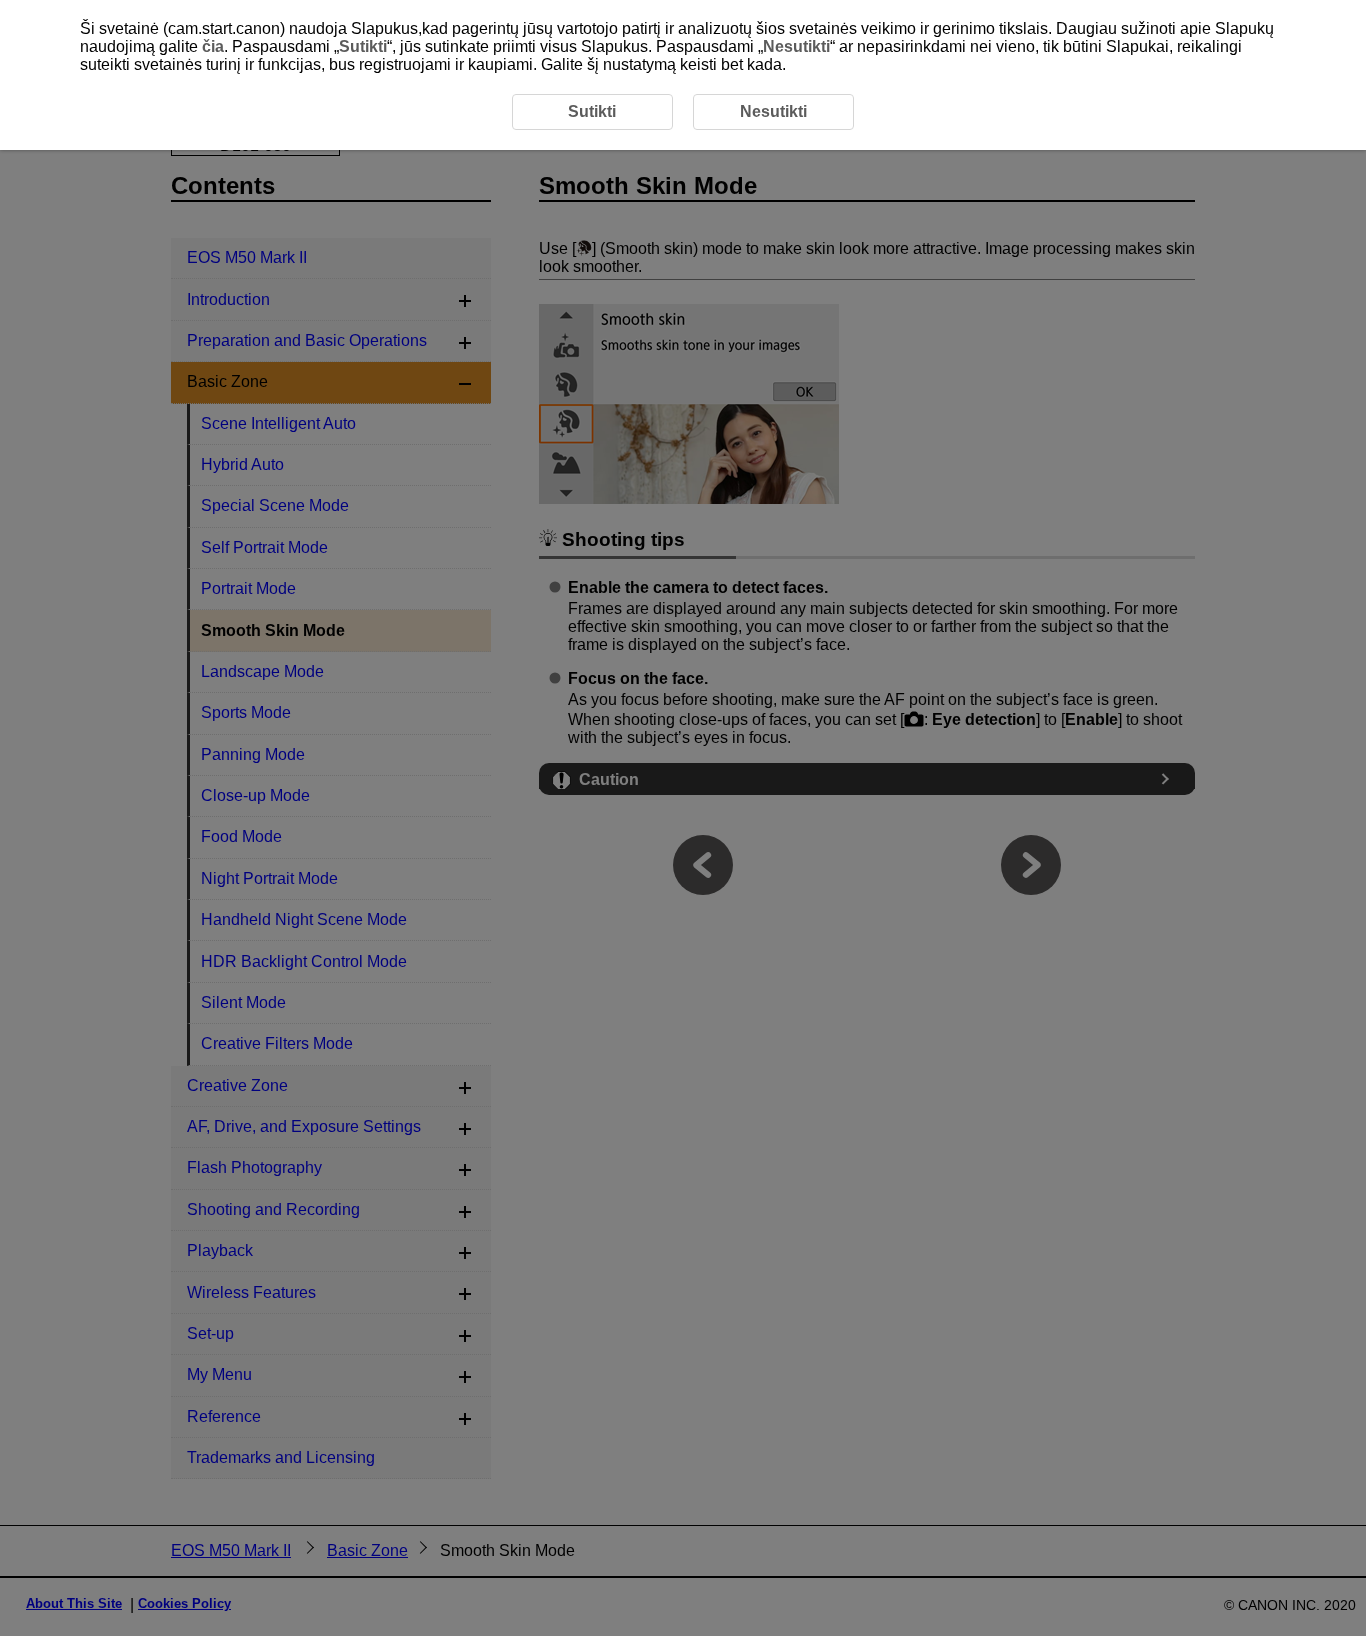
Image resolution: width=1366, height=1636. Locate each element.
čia (213, 46)
